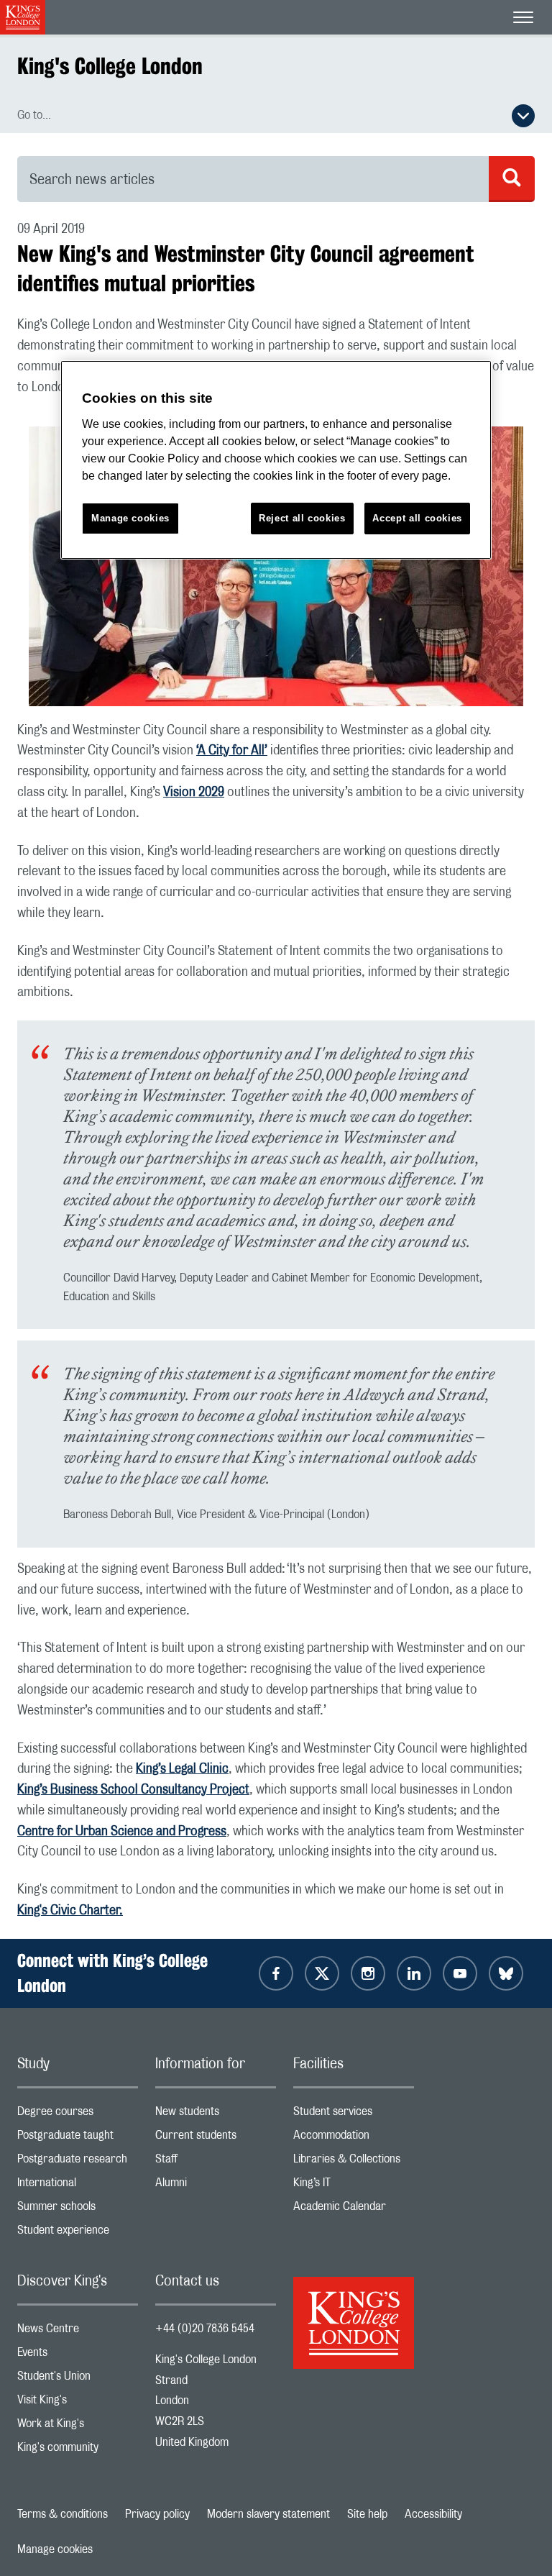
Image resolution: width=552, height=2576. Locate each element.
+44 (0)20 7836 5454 (205, 2329)
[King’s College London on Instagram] (368, 1973)
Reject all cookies (302, 518)
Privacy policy (157, 2514)
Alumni (216, 2186)
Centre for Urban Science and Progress (122, 1832)
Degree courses (78, 2115)
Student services (354, 2115)
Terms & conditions (63, 2514)
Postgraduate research (78, 2162)
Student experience (78, 2233)
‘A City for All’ (232, 751)
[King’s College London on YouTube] (460, 1973)
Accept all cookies (417, 518)
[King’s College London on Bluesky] (506, 1973)
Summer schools (78, 2210)
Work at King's (78, 2427)
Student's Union (78, 2379)
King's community (78, 2451)
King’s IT (354, 2186)
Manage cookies (55, 2549)
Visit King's (78, 2403)
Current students (216, 2138)
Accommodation (354, 2138)
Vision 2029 (194, 793)
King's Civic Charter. (70, 1911)
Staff (216, 2162)
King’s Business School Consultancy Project (133, 1790)
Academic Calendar (354, 2210)
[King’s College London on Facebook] (276, 1973)
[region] (276, 460)
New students (216, 2115)
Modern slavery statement (268, 2514)
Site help (367, 2514)
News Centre (78, 2332)
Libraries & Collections (354, 2162)
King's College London (110, 66)
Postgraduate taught (78, 2138)
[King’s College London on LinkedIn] (414, 1973)
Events (78, 2356)
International (78, 2186)
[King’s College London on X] (322, 1973)
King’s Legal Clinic (182, 1769)
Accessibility (433, 2514)
